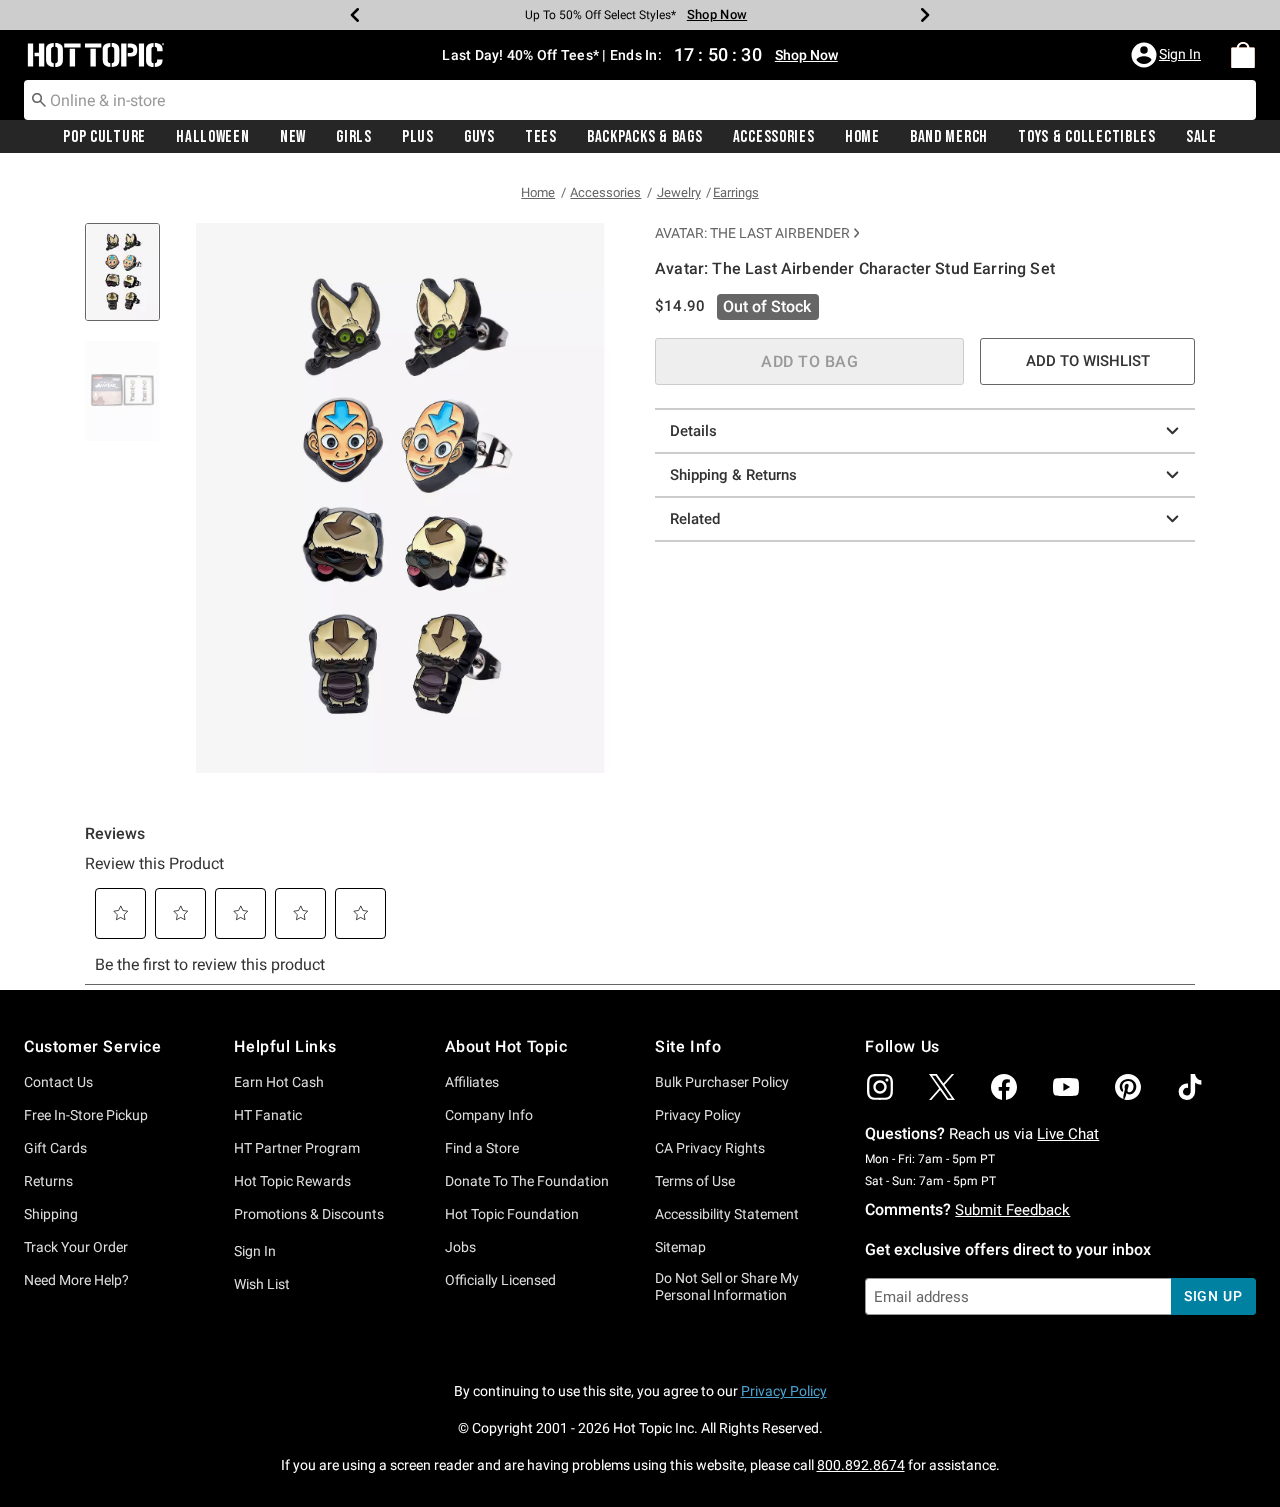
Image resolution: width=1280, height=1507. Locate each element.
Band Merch (949, 137)
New (293, 137)
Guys (479, 137)
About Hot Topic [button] (506, 1046)
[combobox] (640, 100)
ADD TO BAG (809, 361)
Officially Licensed (500, 1280)
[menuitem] (1243, 55)
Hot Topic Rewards (292, 1181)
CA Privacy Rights (710, 1148)
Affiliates (472, 1082)
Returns (48, 1181)
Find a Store (482, 1148)
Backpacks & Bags (645, 137)
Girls (354, 137)
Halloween (212, 137)
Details (693, 431)
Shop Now (717, 14)
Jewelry (679, 192)
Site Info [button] (688, 1046)
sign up (1213, 1296)
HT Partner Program (297, 1148)
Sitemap (680, 1247)
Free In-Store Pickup (86, 1115)
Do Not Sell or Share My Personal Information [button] (727, 1286)
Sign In (255, 1251)
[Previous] (355, 15)
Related (695, 519)
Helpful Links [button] (285, 1046)
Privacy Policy (698, 1115)
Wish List (262, 1284)
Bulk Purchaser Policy (722, 1082)
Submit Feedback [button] (1012, 1210)
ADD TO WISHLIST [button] (1088, 361)
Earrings (736, 192)
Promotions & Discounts (309, 1214)
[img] (880, 1087)
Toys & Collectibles (1087, 137)
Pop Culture (104, 137)
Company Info (489, 1115)
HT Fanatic (268, 1115)
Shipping (51, 1214)
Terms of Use (695, 1181)
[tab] (130, 282)
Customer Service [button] (93, 1046)
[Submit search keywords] (39, 99)
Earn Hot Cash (279, 1082)
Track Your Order (76, 1247)
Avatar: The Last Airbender (752, 233)
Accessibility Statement (727, 1214)
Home (862, 137)
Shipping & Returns (733, 475)
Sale (1201, 137)
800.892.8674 (861, 1465)
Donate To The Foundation (527, 1181)
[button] (1168, 55)
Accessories (774, 137)
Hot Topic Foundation (512, 1214)
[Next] (925, 15)
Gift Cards (55, 1148)
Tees (541, 137)
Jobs (460, 1247)
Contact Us (58, 1082)
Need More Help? (76, 1280)
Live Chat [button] (1068, 1134)
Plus (418, 137)
